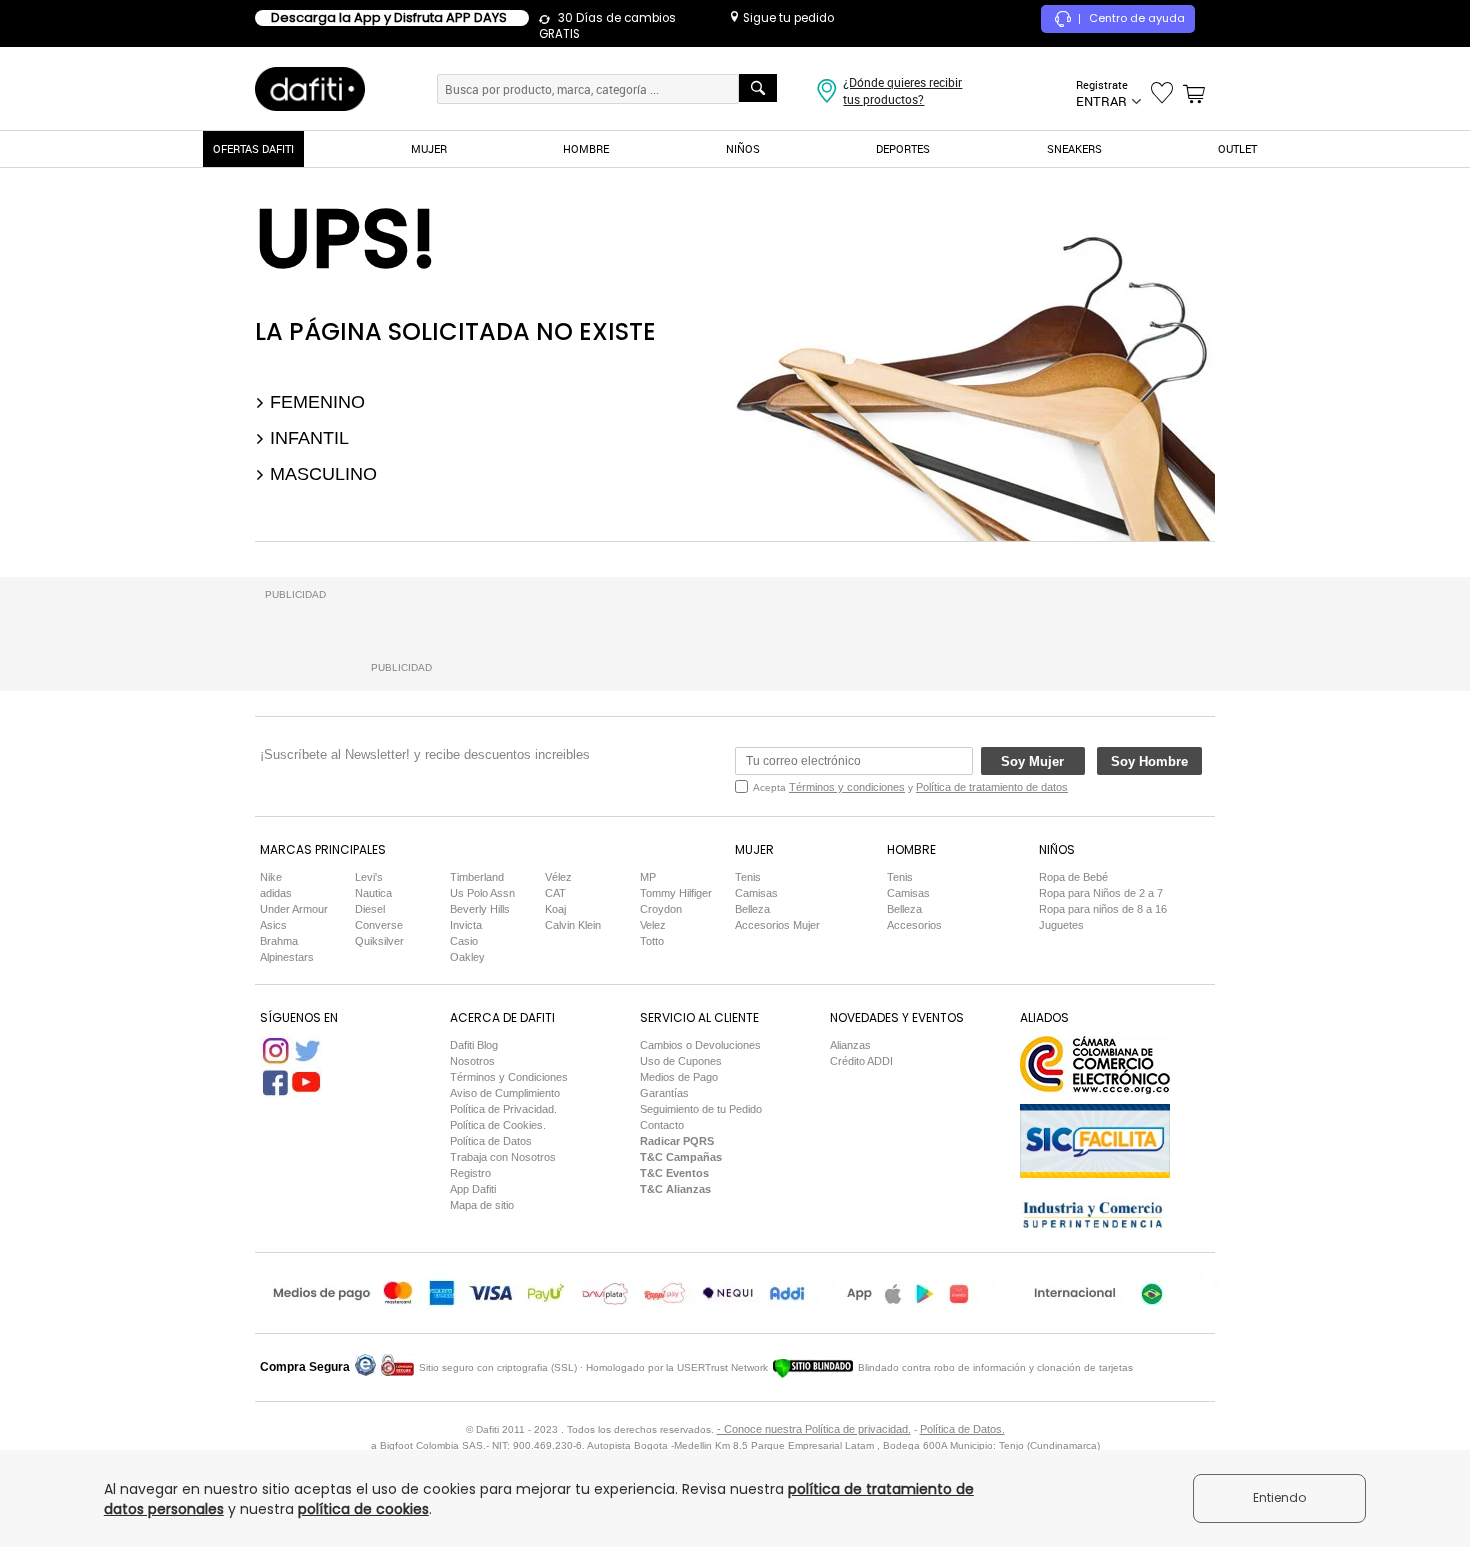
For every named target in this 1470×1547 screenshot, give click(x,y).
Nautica (373, 893)
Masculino (321, 474)
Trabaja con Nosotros (503, 1157)
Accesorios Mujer (777, 925)
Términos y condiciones (847, 787)
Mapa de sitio (482, 1205)
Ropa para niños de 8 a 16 (1103, 909)
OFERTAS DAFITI (253, 148)
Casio (464, 941)
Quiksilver (379, 941)
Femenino (315, 402)
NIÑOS (743, 148)
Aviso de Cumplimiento (505, 1093)
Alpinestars (287, 957)
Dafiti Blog (474, 1045)
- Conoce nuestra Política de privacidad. (814, 1429)
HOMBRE (586, 148)
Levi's (369, 877)
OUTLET (1237, 148)
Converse (379, 925)
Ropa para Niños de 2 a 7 (1101, 893)
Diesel (370, 909)
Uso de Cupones (681, 1061)
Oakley (467, 957)
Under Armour (294, 909)
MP (648, 877)
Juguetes (1061, 925)
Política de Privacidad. (503, 1109)
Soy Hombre (1149, 761)
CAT (555, 893)
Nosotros (472, 1061)
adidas (276, 893)
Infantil (307, 438)
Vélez (558, 877)
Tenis (748, 877)
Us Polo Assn (482, 893)
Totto (652, 941)
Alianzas (850, 1045)
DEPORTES (903, 148)
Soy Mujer (1032, 761)
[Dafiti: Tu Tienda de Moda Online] (310, 88)
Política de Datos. (962, 1429)
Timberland (477, 877)
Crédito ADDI (861, 1061)
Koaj (555, 909)
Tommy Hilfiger (676, 893)
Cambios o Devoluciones (700, 1045)
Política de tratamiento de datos (992, 787)
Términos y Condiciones (509, 1077)
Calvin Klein (573, 925)
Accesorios (914, 925)
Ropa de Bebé (1073, 877)
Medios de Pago (679, 1077)
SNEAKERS (1074, 148)
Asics (273, 925)
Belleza (752, 909)
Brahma (279, 941)
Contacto (662, 1125)
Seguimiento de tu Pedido (701, 1109)
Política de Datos (491, 1141)
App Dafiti (473, 1189)
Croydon (661, 909)
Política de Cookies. (498, 1125)
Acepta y (910, 787)
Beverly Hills (480, 909)
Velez (653, 925)
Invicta (466, 925)
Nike (271, 877)
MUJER (429, 148)
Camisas (756, 893)
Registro (470, 1173)
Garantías (664, 1093)
